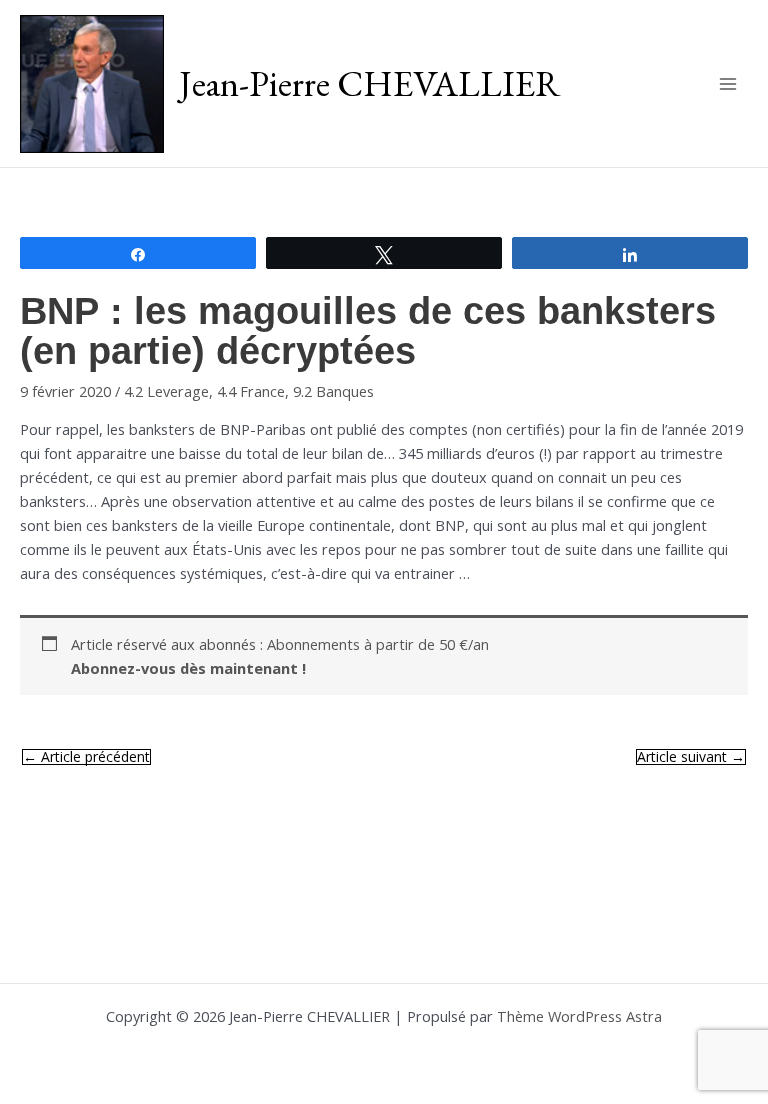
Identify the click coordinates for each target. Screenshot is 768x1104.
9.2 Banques (333, 391)
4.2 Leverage (166, 391)
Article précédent (86, 757)
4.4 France (251, 391)
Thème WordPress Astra (579, 1016)
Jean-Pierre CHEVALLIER (370, 83)
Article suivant (691, 757)
